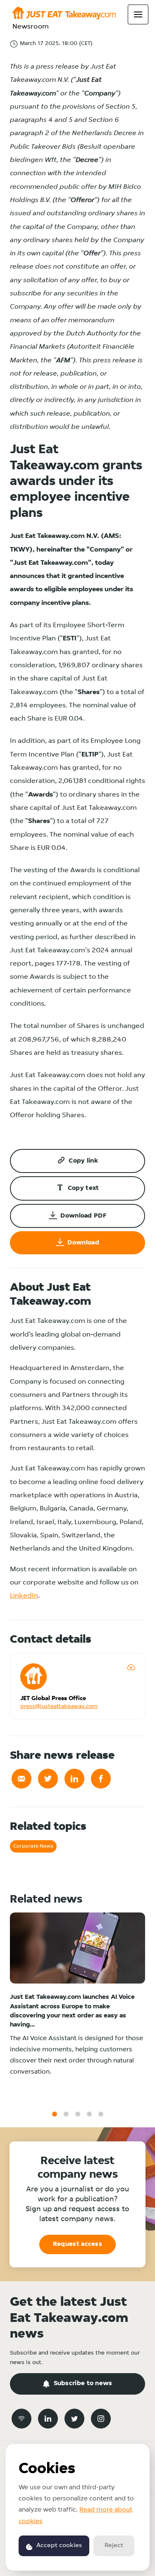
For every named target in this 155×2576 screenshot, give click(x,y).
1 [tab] (55, 2114)
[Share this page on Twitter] (48, 1779)
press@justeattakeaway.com (59, 1707)
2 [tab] (66, 2114)
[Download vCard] (131, 1667)
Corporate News (33, 1846)
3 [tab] (78, 2114)
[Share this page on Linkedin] (74, 1779)
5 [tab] (101, 2114)
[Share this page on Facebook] (101, 1779)
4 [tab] (89, 2114)
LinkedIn (24, 1596)
